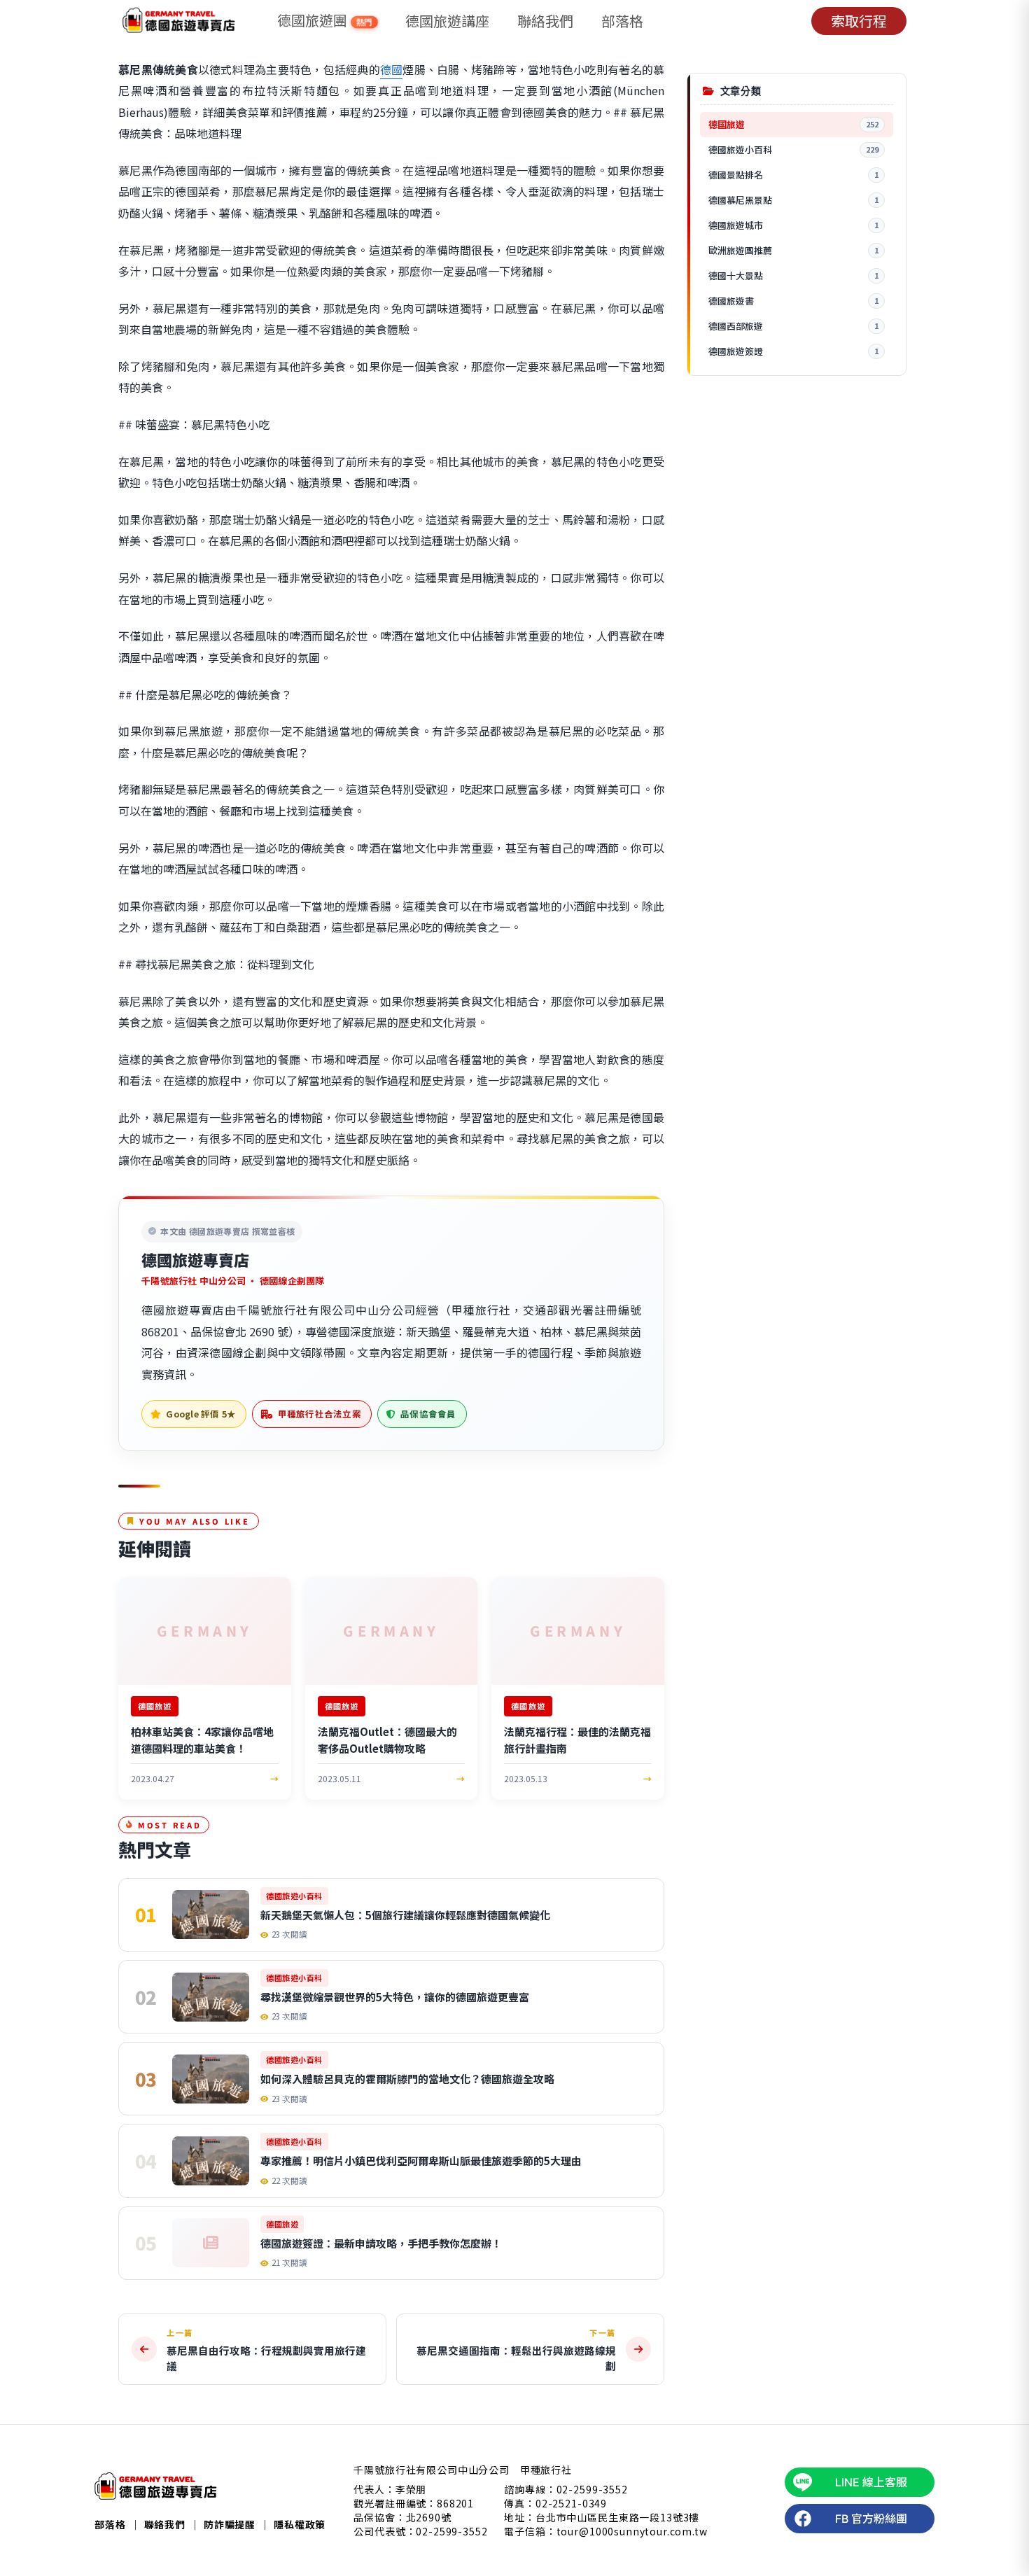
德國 (392, 69)
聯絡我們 (545, 21)
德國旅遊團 (325, 21)
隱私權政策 (300, 2524)
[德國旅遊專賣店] (179, 21)
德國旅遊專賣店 (195, 1259)
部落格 (622, 21)
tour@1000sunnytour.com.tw (632, 2531)
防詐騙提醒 (230, 2524)
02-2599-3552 (451, 2531)
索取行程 (859, 21)
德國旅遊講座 (447, 21)
